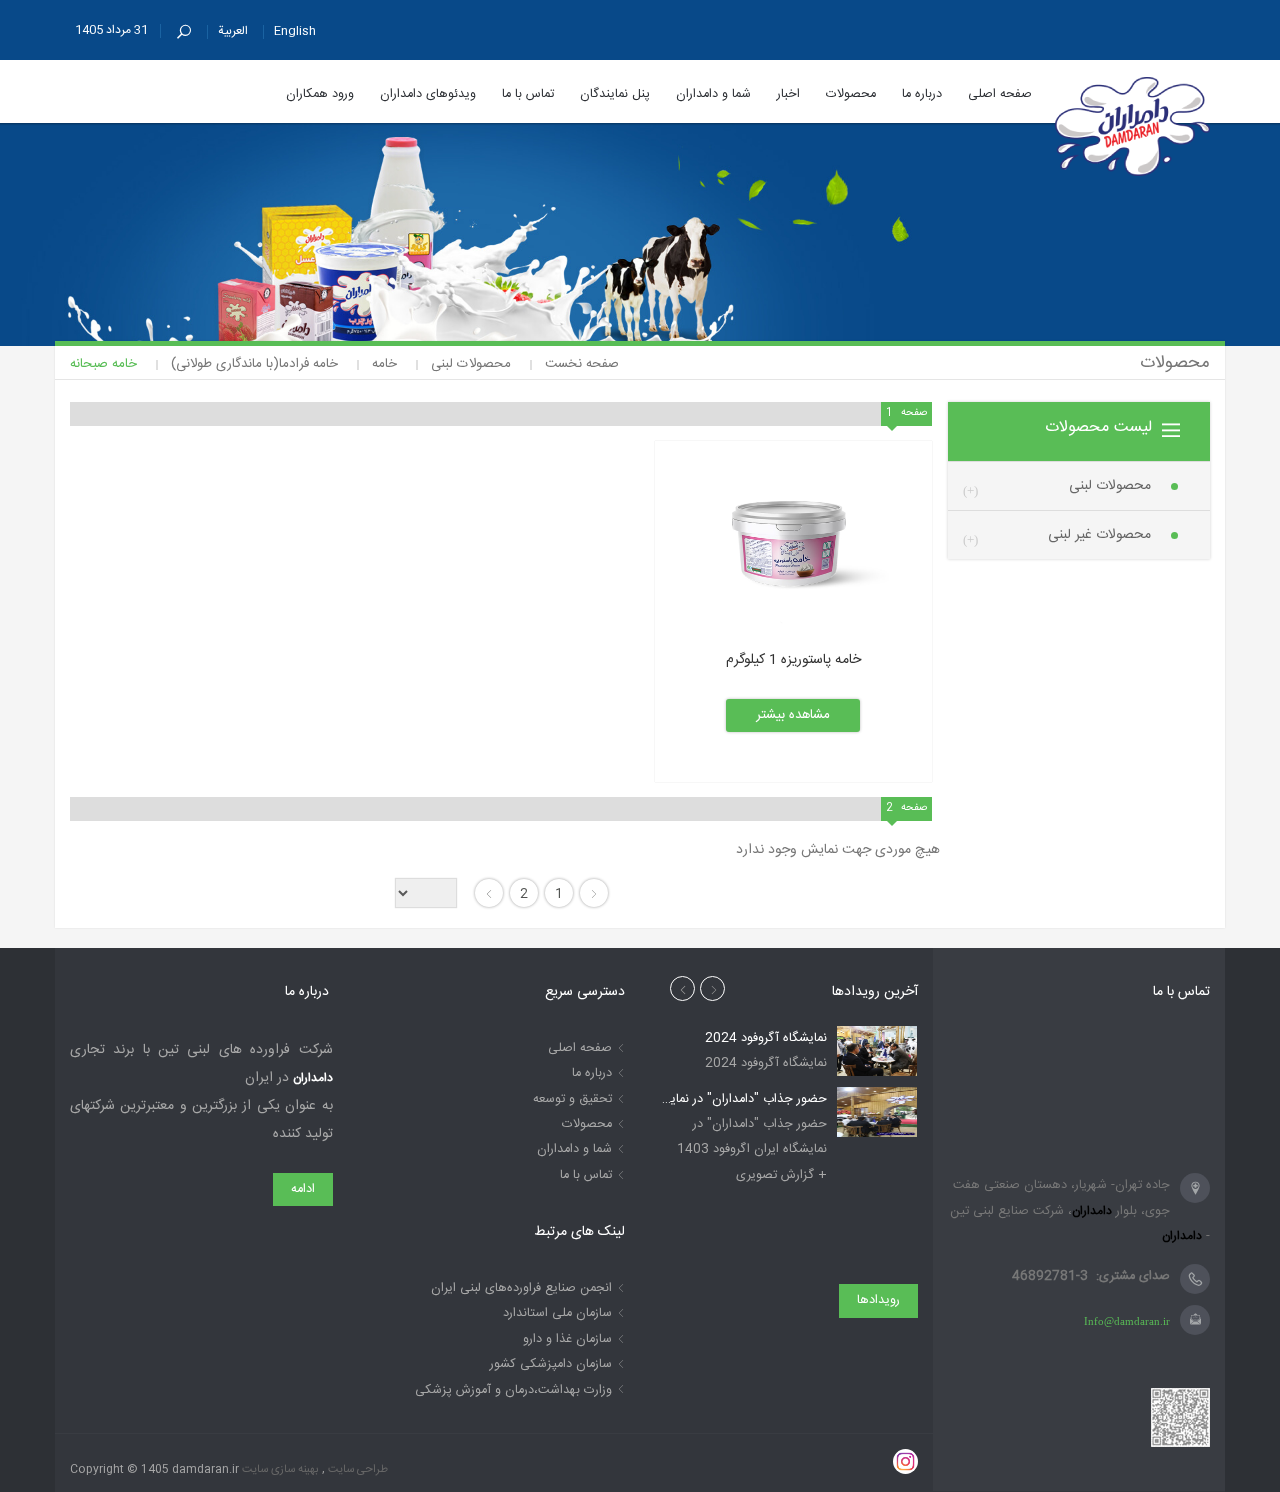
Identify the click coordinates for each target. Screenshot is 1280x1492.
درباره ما (592, 1073)
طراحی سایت (356, 1469)
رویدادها (878, 1300)
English (295, 31)
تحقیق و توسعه (572, 1099)
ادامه (303, 1189)
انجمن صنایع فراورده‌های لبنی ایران (521, 1288)
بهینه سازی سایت (279, 1469)
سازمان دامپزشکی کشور (551, 1364)
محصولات (587, 1124)
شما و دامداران (574, 1149)
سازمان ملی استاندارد (557, 1313)
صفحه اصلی (580, 1048)
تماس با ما (586, 1175)
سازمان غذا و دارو (567, 1339)
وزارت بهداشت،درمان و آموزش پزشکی (513, 1390)
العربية (233, 31)
